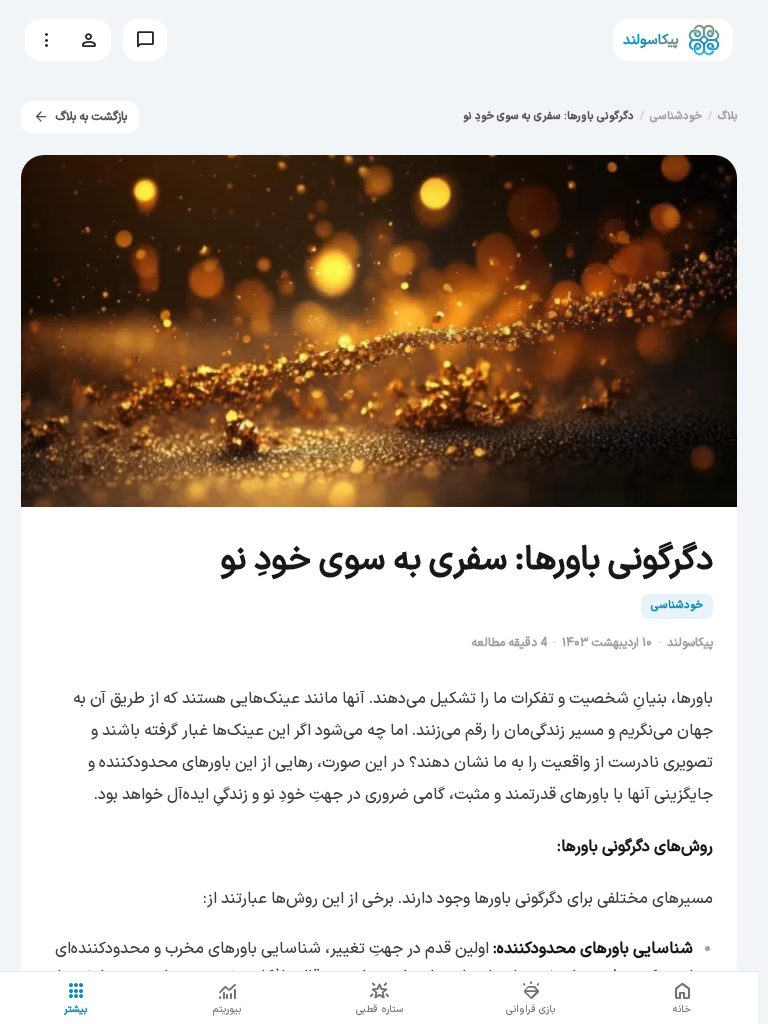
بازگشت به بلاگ (80, 117)
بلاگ (728, 117)
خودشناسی (676, 116)
